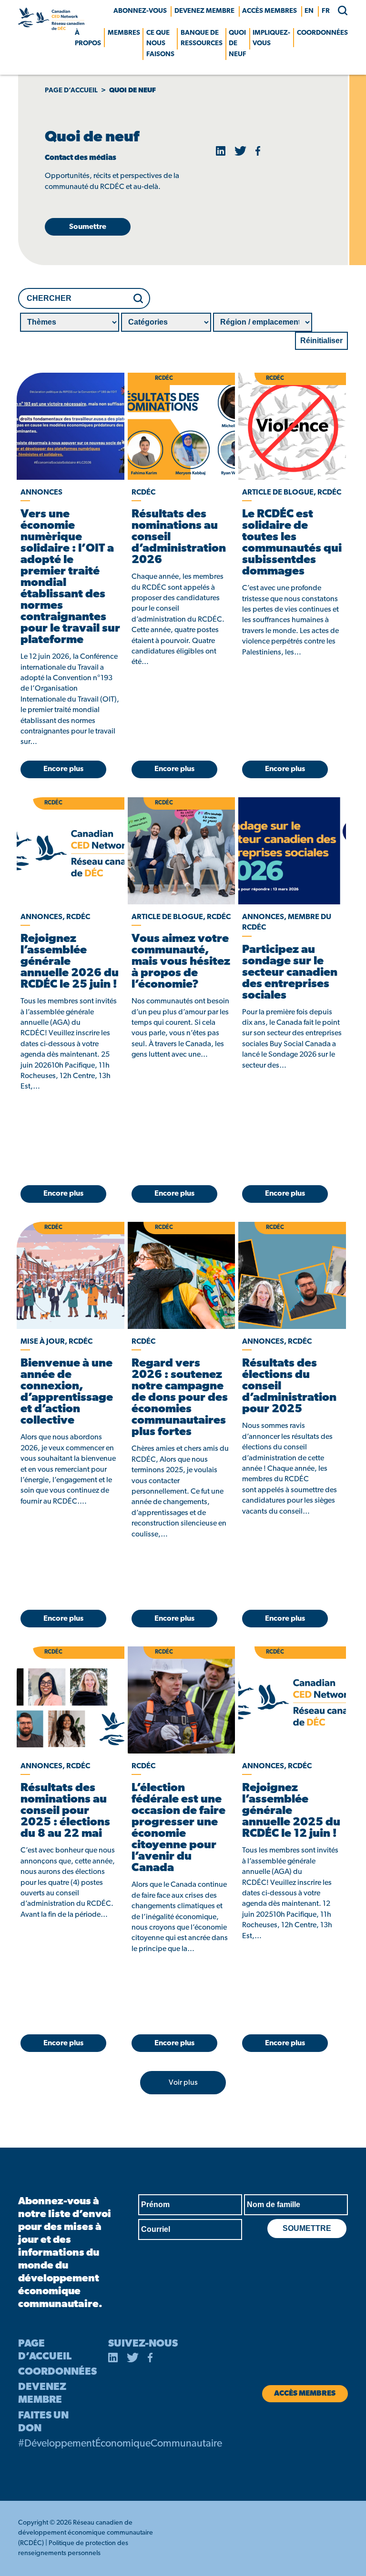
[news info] (292, 851)
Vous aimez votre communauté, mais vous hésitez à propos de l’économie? (181, 962)
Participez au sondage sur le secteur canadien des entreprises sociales (290, 973)
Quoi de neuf (238, 44)
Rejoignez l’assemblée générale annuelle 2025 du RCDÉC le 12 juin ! (291, 1811)
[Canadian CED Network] (51, 28)
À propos (88, 38)
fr (326, 11)
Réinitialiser (321, 341)
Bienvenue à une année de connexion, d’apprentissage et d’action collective (67, 1392)
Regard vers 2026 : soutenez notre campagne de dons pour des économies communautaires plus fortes (180, 1398)
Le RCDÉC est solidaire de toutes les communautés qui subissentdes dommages (292, 543)
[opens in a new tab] (221, 153)
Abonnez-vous (140, 11)
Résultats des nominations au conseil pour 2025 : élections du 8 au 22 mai (65, 1811)
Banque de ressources (202, 38)
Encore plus (63, 769)
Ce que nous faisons (160, 44)
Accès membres (269, 11)
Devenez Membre (204, 11)
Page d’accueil (71, 91)
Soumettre (88, 227)
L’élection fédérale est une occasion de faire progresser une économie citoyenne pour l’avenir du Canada (178, 1828)
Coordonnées (322, 33)
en (309, 11)
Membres (124, 33)
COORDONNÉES (57, 2372)
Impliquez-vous (271, 38)
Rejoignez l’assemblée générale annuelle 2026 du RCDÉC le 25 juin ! (70, 962)
